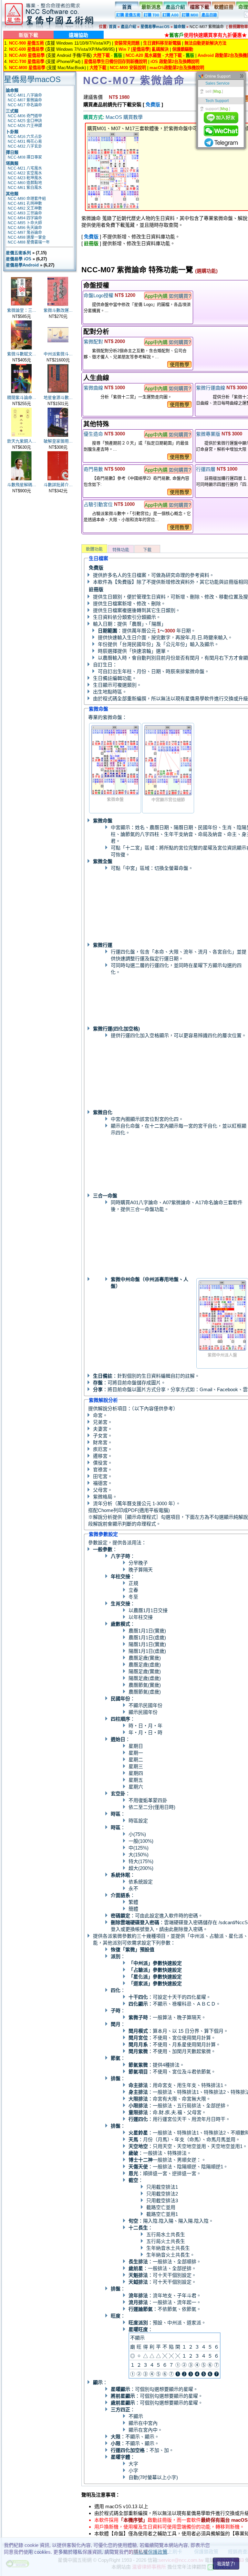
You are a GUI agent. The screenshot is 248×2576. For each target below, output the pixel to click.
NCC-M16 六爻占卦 (25, 137)
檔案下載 (200, 7)
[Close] (242, 77)
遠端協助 (78, 35)
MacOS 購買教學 (124, 117)
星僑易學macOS (155, 27)
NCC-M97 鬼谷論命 (25, 233)
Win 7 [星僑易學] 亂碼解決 (144, 49)
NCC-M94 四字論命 (25, 218)
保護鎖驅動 (183, 49)
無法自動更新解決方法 (205, 43)
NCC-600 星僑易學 (26, 49)
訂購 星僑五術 (128, 15)
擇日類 (12, 152)
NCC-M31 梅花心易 (25, 141)
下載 (147, 550)
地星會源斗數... (58, 397)
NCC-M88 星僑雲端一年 (29, 242)
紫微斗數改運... (58, 310)
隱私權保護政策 (150, 2552)
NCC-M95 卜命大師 (25, 223)
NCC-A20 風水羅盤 (143, 55)
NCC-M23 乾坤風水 (25, 178)
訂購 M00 (190, 15)
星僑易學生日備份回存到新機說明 (115, 62)
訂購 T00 (151, 15)
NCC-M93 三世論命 (25, 213)
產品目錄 (209, 15)
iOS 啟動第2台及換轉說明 (175, 62)
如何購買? (180, 296)
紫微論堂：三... (22, 310)
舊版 (118, 55)
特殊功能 (121, 550)
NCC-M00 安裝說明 (128, 68)
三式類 (12, 111)
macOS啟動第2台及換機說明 (177, 68)
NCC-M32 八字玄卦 (25, 146)
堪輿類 (12, 163)
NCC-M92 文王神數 (25, 208)
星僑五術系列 (18, 253)
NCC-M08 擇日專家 (25, 157)
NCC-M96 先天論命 (25, 228)
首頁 (127, 7)
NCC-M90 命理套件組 (27, 199)
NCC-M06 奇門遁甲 (25, 116)
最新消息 (151, 7)
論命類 (180, 27)
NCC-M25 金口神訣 (25, 121)
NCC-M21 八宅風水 (25, 168)
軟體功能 (94, 549)
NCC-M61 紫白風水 (25, 188)
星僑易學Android (22, 265)
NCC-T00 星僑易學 (27, 62)
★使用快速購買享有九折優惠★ (206, 35)
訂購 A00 (170, 15)
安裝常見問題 (127, 43)
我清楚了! (226, 2564)
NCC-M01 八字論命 (25, 95)
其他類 (12, 194)
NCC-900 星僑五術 (26, 43)
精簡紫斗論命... (22, 397)
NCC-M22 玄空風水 (25, 173)
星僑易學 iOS (19, 259)
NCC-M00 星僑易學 (27, 68)
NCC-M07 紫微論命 (25, 100)
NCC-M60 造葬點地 (25, 183)
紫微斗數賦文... (22, 354)
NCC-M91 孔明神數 (25, 203)
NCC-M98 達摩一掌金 (27, 237)
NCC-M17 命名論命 (25, 105)
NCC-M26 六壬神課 (25, 126)
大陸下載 (101, 55)
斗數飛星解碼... (22, 485)
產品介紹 (175, 7)
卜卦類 (12, 132)
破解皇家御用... (58, 441)
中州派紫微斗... (58, 354)
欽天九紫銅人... (22, 441)
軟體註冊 (224, 7)
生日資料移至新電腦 (162, 43)
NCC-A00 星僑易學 (27, 55)
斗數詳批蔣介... (58, 485)
